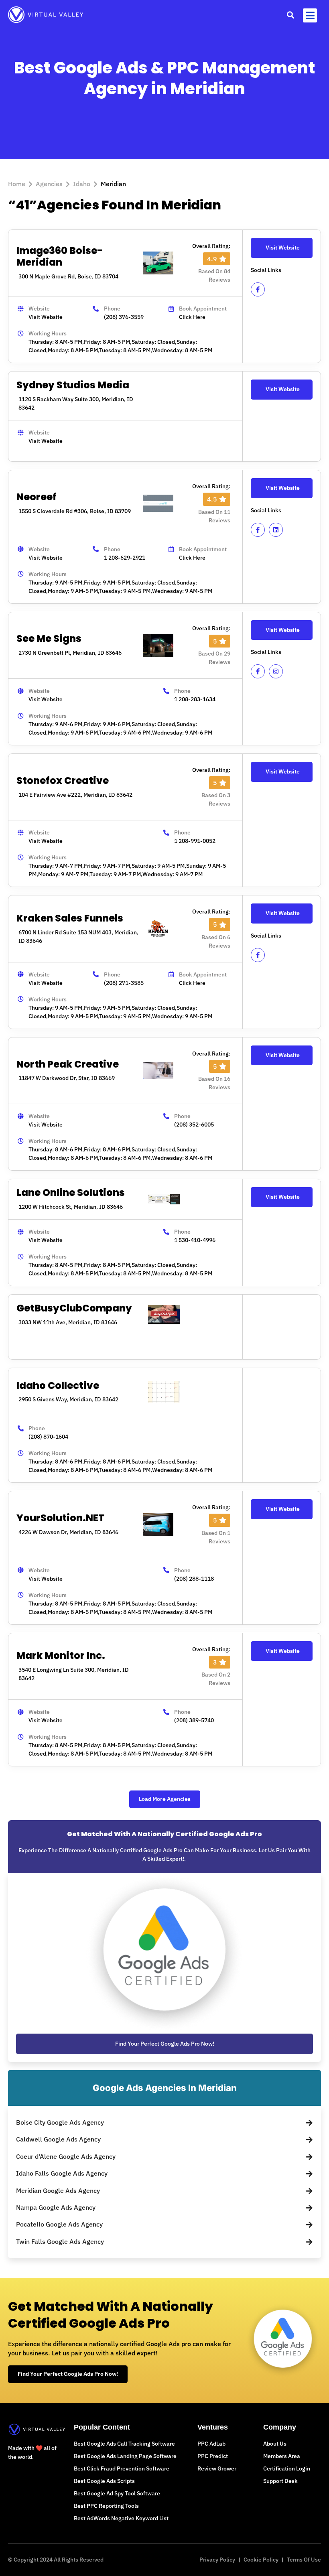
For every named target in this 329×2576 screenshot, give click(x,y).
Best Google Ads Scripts (104, 2481)
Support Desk (280, 2481)
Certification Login (287, 2468)
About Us (275, 2444)
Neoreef (37, 497)
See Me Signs (49, 638)
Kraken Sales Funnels (70, 918)
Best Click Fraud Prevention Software (122, 2468)
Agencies (49, 184)
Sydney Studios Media (73, 385)
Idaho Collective (58, 1385)
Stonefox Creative (63, 781)
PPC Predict (213, 2456)
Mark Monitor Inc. (61, 1655)
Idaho (82, 184)
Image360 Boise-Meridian (60, 256)
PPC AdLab (211, 2444)
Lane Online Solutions (71, 1193)
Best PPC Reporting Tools (106, 2506)
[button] (290, 15)
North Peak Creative (68, 1064)
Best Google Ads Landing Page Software (125, 2456)
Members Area (282, 2456)
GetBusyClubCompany (74, 1308)
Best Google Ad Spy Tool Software (117, 2493)
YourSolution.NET (61, 1518)
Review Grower (217, 2468)
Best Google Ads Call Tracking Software (124, 2444)
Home (17, 184)
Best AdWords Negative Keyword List (121, 2518)
